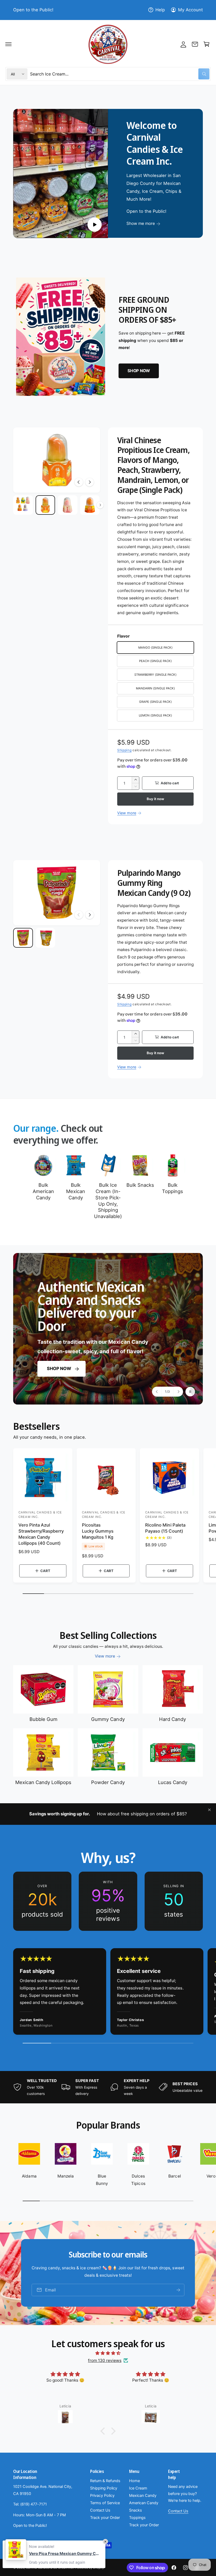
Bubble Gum (43, 1719)
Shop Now (59, 1369)
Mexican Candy (143, 2496)
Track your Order (105, 2518)
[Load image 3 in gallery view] (68, 505)
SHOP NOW (139, 371)
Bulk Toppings (173, 1188)
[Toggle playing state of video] (95, 225)
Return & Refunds (105, 2481)
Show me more (141, 224)
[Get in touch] (195, 44)
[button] (8, 44)
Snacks (136, 2510)
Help (160, 10)
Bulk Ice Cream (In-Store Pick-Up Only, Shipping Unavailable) (108, 1201)
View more (127, 813)
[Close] (209, 1810)
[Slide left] (79, 482)
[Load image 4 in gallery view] (90, 505)
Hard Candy (173, 1719)
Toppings (137, 2518)
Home (134, 2481)
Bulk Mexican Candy (76, 1191)
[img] (108, 2353)
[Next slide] (178, 1392)
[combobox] (120, 74)
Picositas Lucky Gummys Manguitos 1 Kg (98, 1531)
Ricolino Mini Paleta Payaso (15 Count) (165, 1528)
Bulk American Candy (43, 1191)
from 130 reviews (105, 2360)
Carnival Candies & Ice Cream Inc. (50, 2568)
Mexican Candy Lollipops (43, 1782)
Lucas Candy (173, 1782)
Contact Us (100, 2510)
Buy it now (155, 799)
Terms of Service (105, 2503)
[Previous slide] (157, 1392)
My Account (190, 10)
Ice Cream (138, 2488)
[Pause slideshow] (190, 1392)
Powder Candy (108, 1782)
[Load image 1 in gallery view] (23, 505)
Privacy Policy (102, 2496)
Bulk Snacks (140, 1185)
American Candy (144, 2503)
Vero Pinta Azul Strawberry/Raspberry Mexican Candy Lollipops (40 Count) (41, 1534)
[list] (108, 1901)
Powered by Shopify (90, 2568)
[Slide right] (90, 482)
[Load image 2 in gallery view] (45, 505)
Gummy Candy (108, 1719)
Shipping (124, 750)
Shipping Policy (104, 2488)
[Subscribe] (178, 2290)
